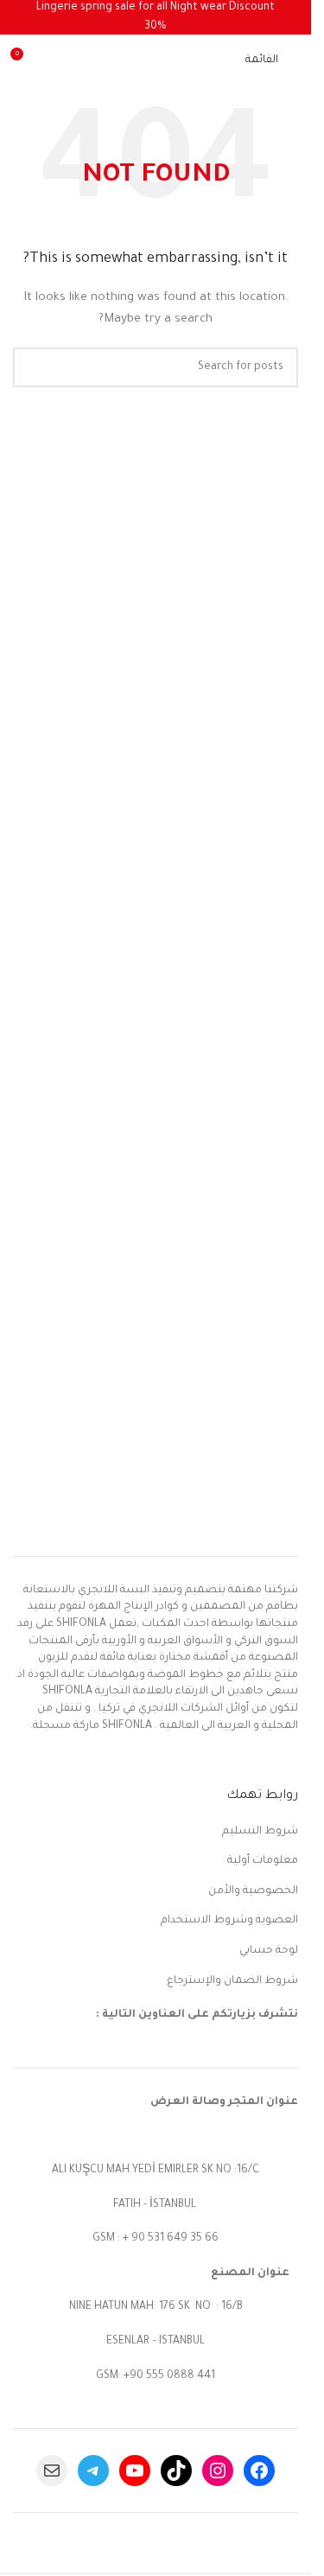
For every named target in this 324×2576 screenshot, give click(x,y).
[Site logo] (151, 61)
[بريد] (52, 2471)
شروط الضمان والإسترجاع (232, 1981)
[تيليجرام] (93, 2471)
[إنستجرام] (218, 2471)
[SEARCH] (33, 367)
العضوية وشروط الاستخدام (229, 1921)
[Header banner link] (156, 17)
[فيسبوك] (259, 2471)
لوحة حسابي (269, 1951)
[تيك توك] (176, 2471)
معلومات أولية (263, 1861)
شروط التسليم (260, 1832)
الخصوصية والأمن (253, 1891)
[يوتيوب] (135, 2471)
